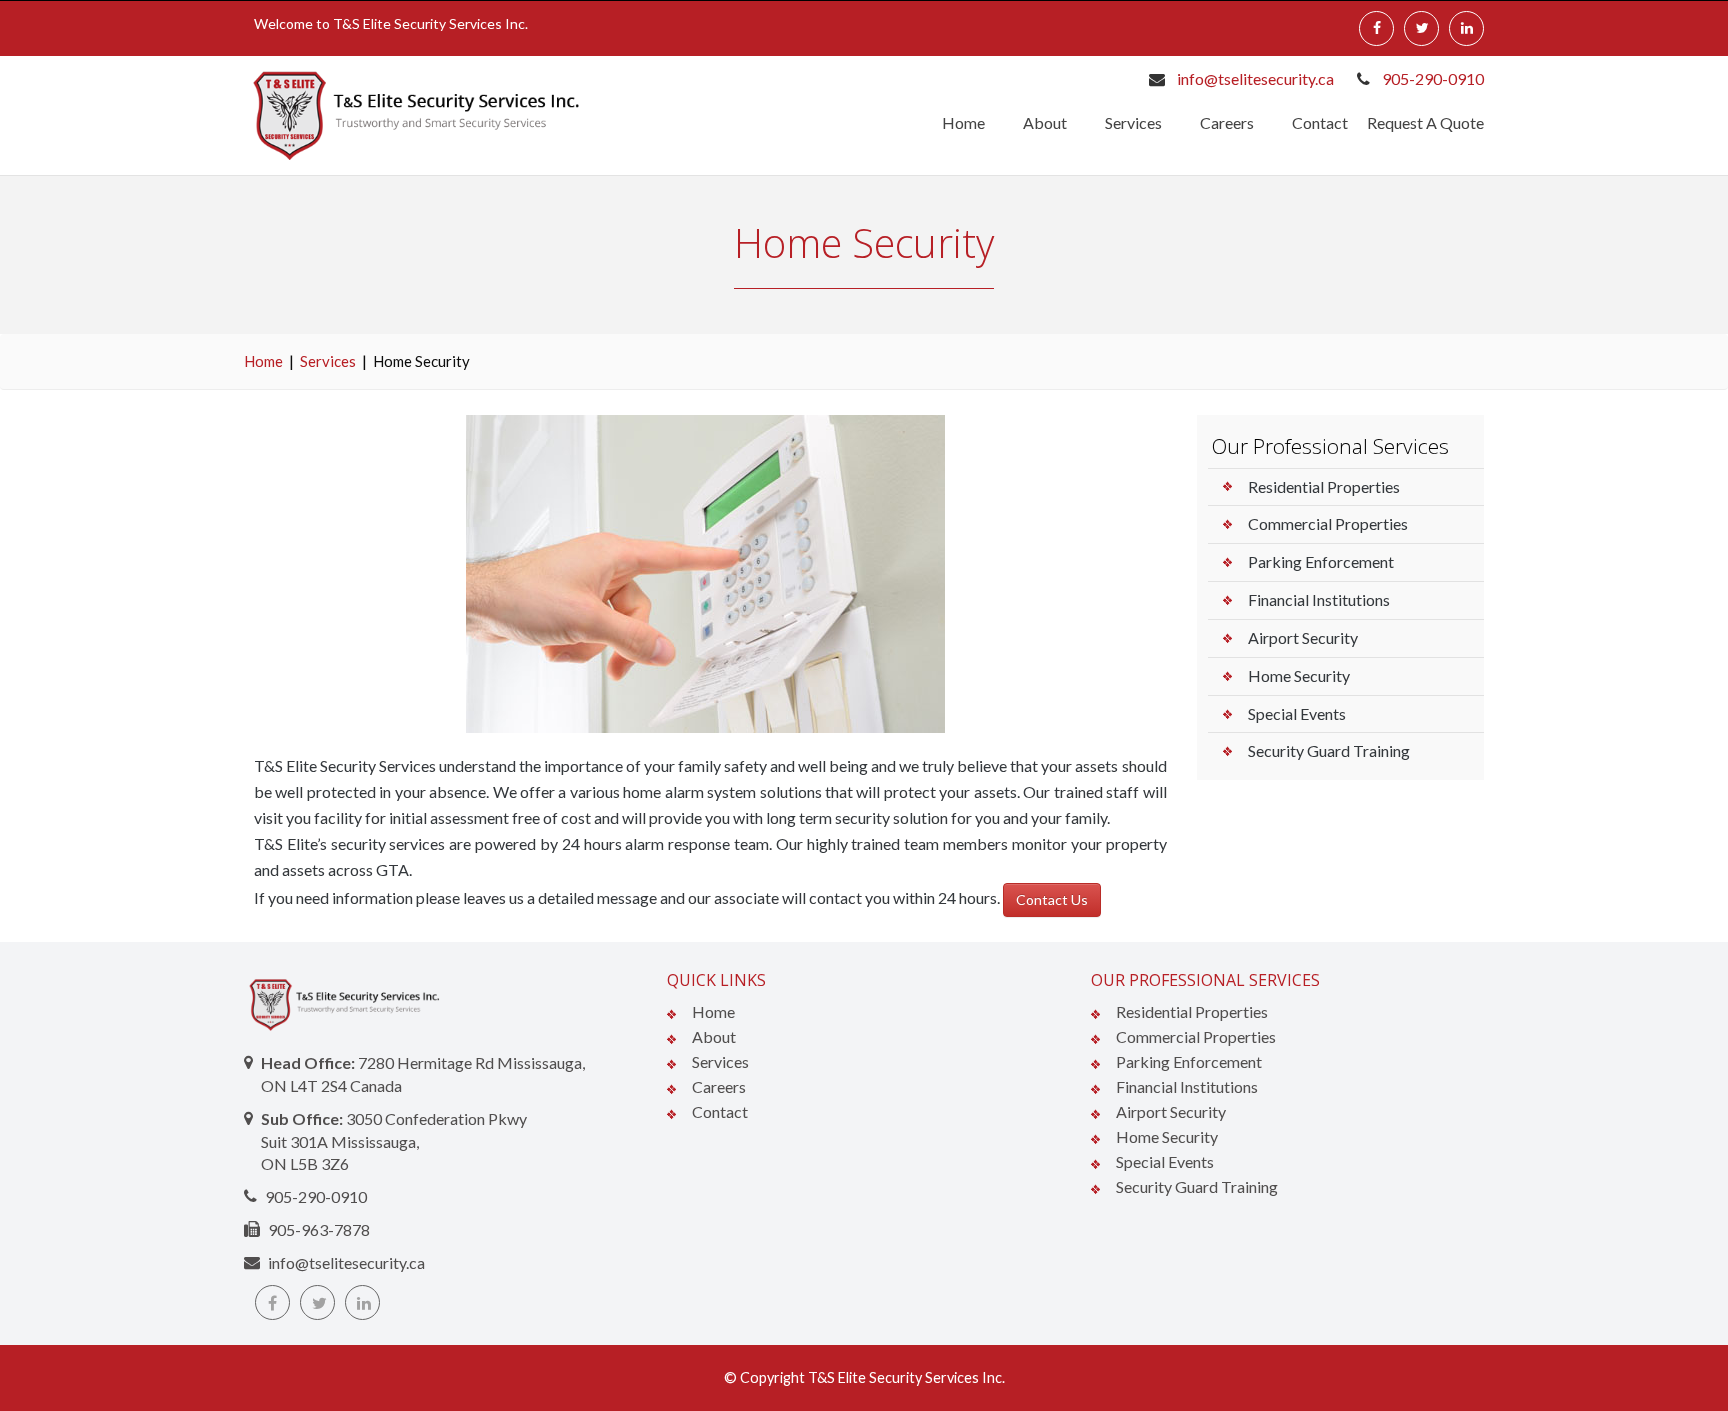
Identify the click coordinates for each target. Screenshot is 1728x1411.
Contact (1320, 122)
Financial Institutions (1319, 599)
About (1045, 122)
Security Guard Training (1329, 750)
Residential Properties (1324, 486)
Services (1133, 122)
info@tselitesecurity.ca (1255, 78)
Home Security (1299, 675)
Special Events (1297, 713)
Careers (1227, 122)
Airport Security (1303, 637)
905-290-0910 (1433, 78)
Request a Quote (1425, 122)
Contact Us (1052, 899)
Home (963, 122)
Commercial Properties (1328, 523)
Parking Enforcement (1321, 561)
